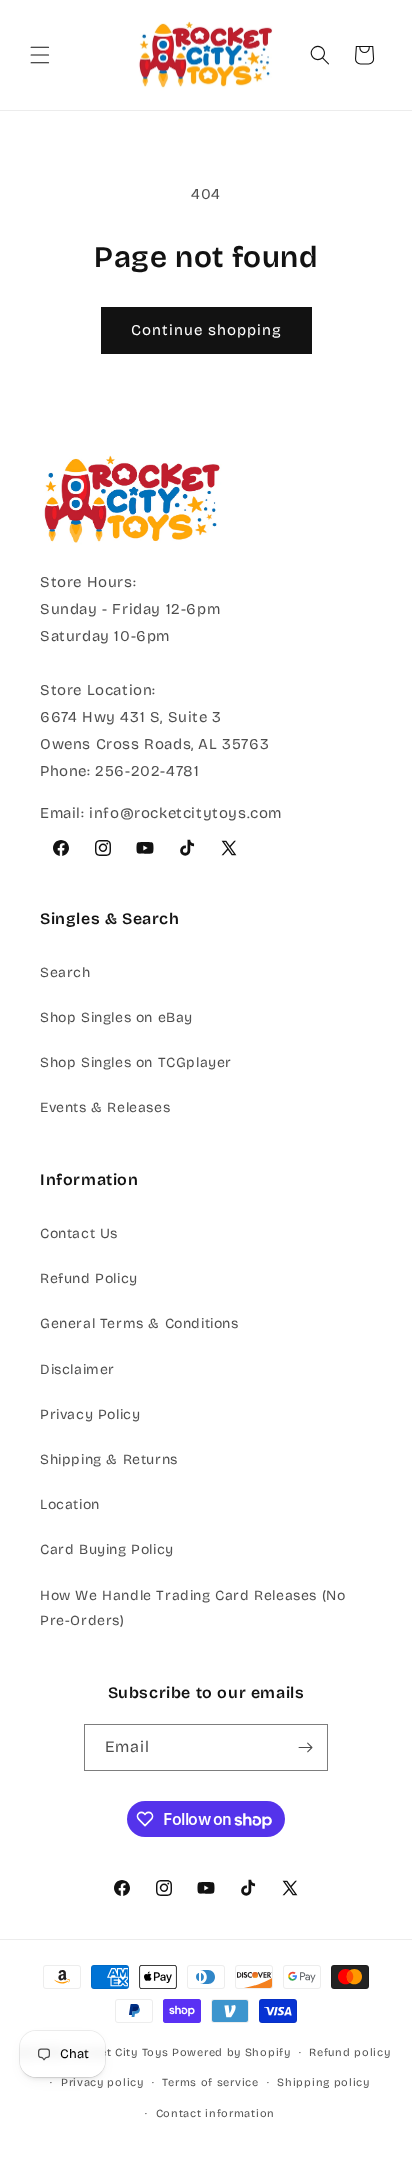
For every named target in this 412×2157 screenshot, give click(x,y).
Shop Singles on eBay (116, 1017)
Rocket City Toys (119, 2052)
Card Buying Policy (107, 1549)
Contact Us (79, 1233)
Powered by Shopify (231, 2052)
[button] (40, 55)
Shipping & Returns (109, 1459)
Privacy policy (102, 2082)
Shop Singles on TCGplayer (136, 1062)
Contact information (215, 2113)
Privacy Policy (90, 1414)
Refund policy (349, 2052)
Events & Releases (105, 1107)
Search (65, 972)
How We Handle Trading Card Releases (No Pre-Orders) (192, 1608)
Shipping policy (323, 2082)
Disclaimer (77, 1369)
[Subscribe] (305, 1747)
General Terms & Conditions (139, 1323)
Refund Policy (89, 1278)
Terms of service (210, 2082)
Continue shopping (206, 330)
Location (70, 1504)
